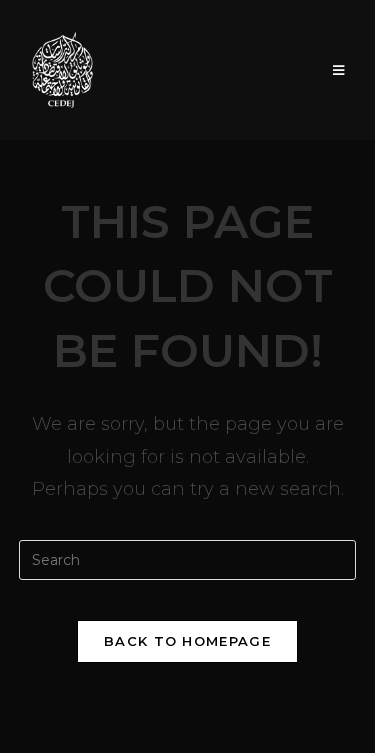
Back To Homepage (187, 641)
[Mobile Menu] (339, 70)
